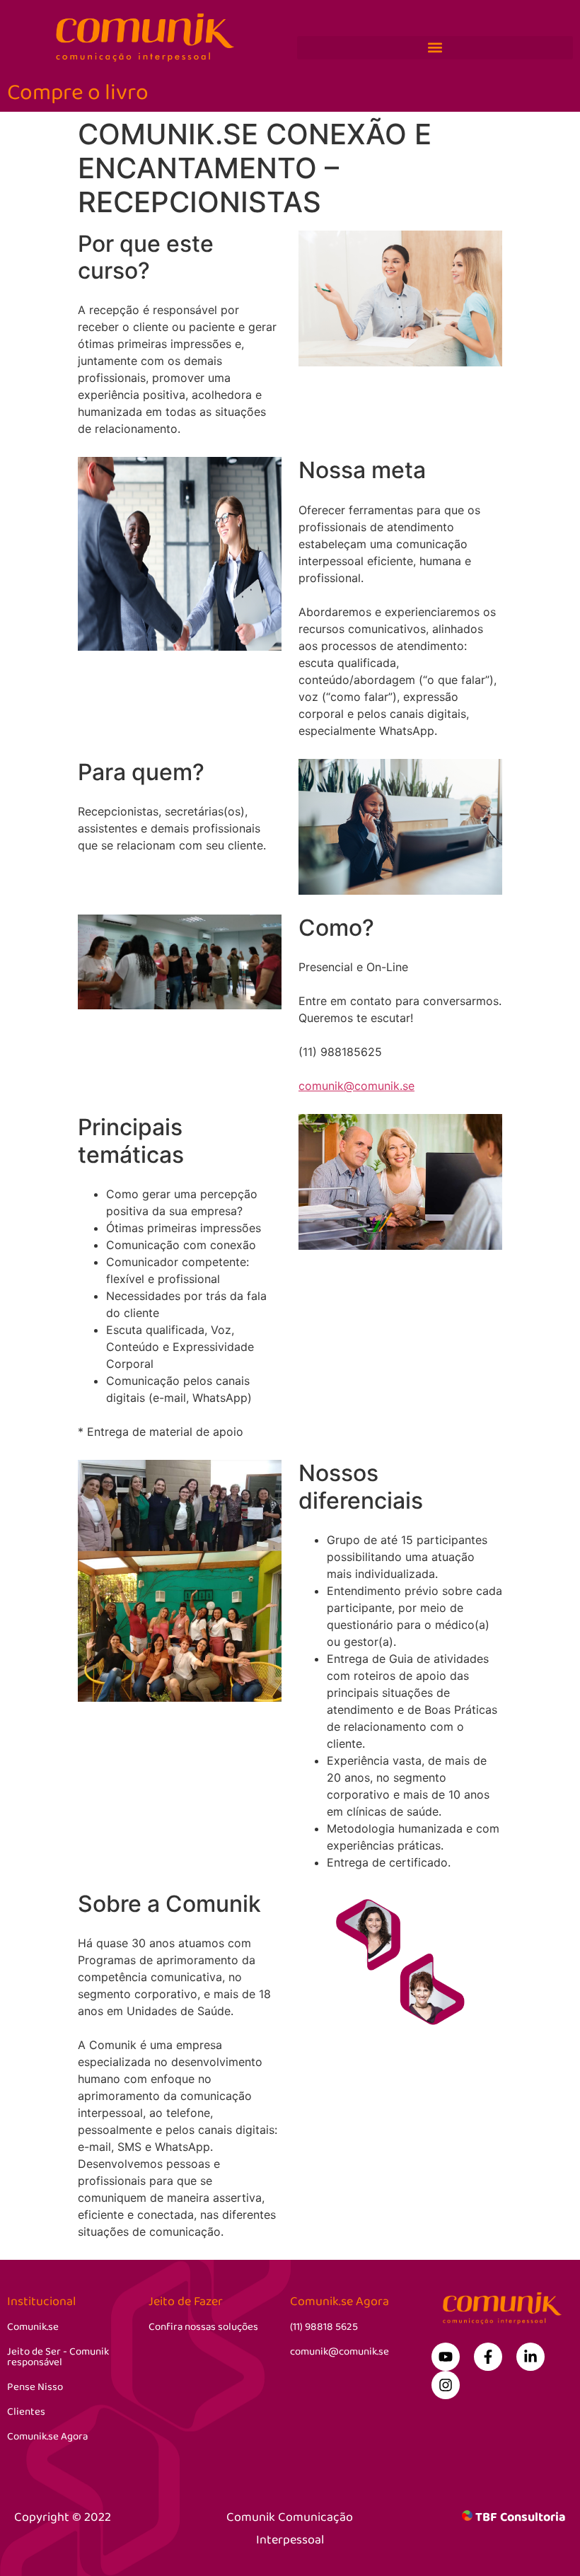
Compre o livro (78, 93)
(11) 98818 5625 (324, 2327)
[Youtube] (446, 2357)
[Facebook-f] (488, 2357)
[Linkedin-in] (530, 2357)
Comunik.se (33, 2327)
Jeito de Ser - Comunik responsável (58, 2357)
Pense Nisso (35, 2387)
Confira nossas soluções (203, 2327)
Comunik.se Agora (47, 2437)
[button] (435, 48)
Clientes (26, 2412)
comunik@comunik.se (356, 1086)
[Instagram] (446, 2385)
